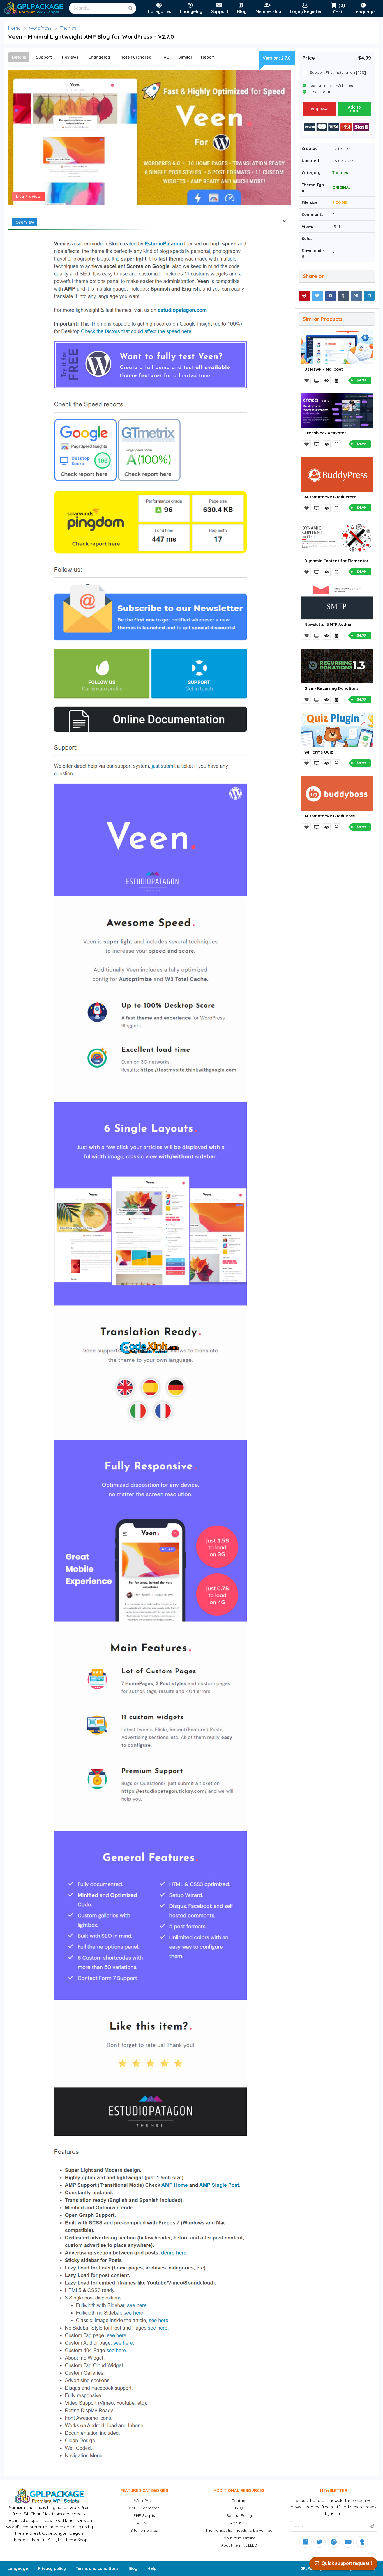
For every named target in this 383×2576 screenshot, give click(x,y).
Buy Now (319, 109)
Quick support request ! (347, 2563)
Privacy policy (52, 2568)
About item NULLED (239, 2545)
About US (239, 2523)
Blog (133, 2568)
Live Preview (28, 197)
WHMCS (144, 2523)
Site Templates (144, 2530)
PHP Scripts (144, 2515)
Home (14, 28)
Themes (68, 28)
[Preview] (317, 381)
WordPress (40, 28)
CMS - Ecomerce (144, 2508)
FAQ (239, 2508)
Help (152, 2568)
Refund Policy (239, 2515)
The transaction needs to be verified (239, 2530)
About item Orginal (239, 2538)
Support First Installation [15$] (338, 72)
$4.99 (361, 380)
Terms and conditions (97, 2568)
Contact (239, 2501)
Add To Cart (354, 109)
